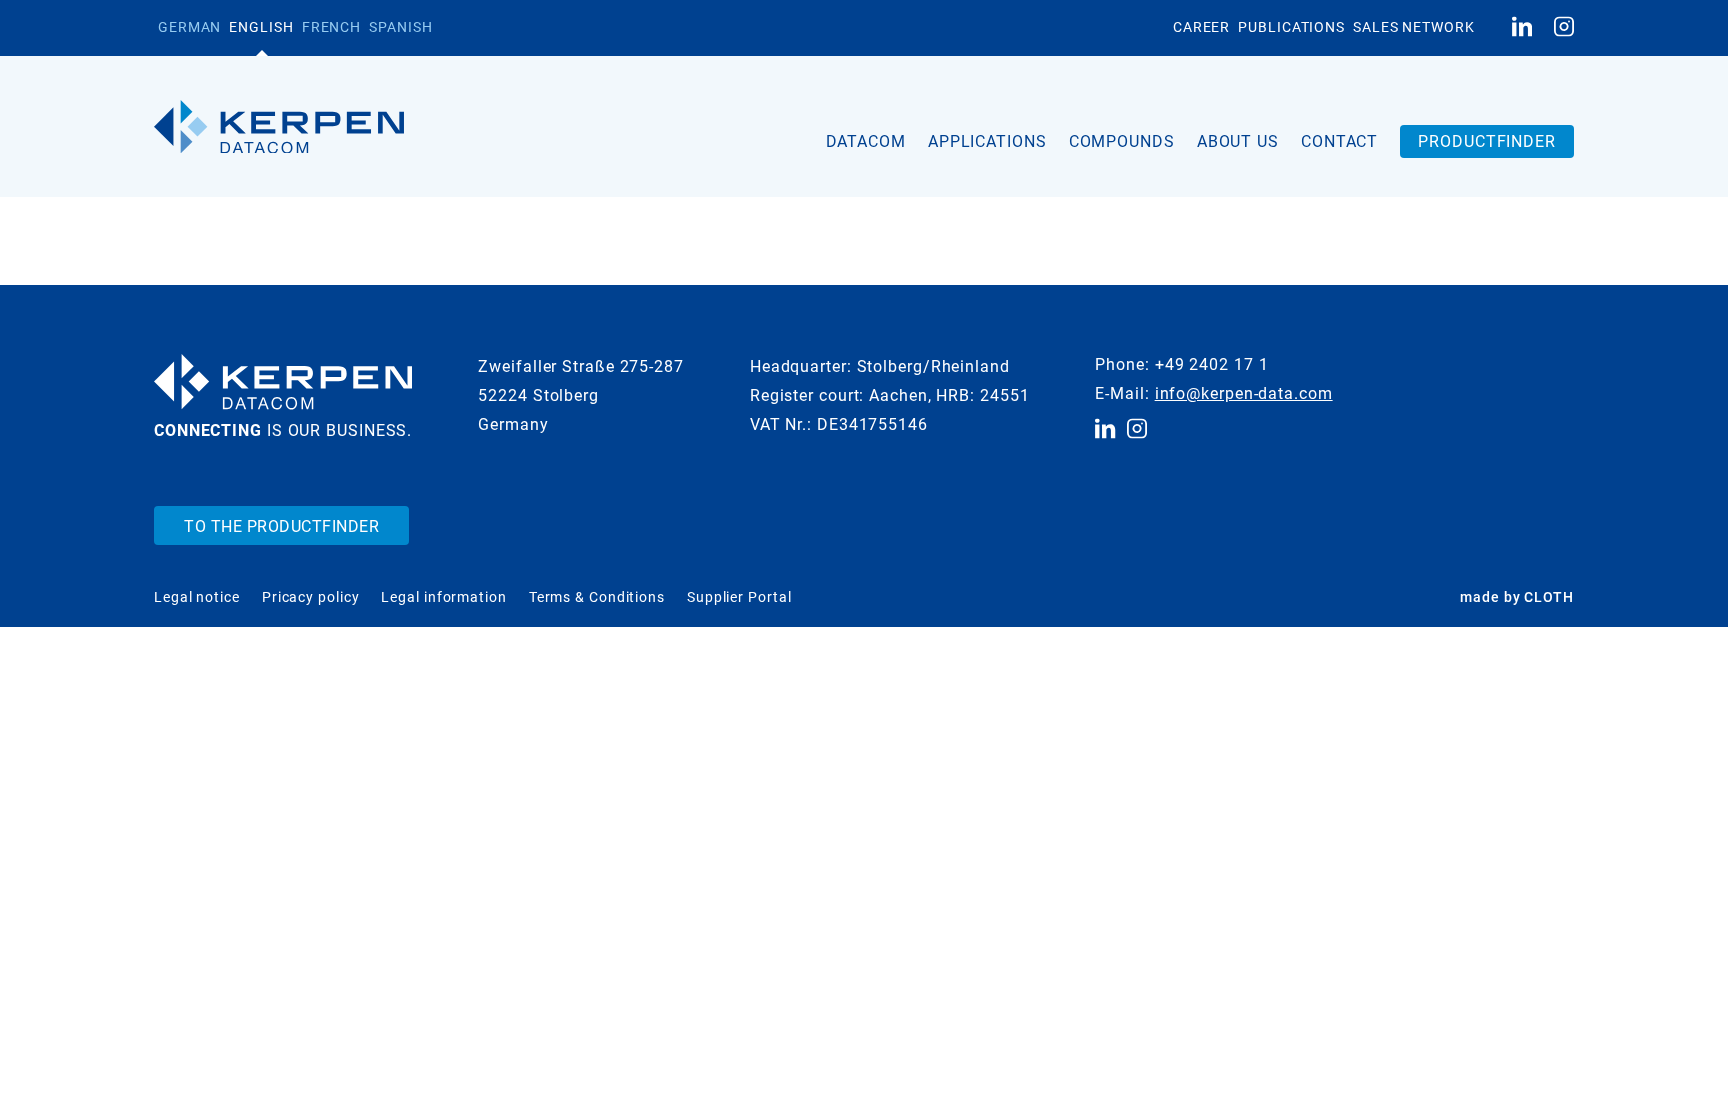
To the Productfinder (281, 526)
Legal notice (197, 597)
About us (1238, 141)
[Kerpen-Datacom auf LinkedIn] (1522, 28)
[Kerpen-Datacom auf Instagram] (1564, 28)
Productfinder (1487, 141)
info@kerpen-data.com (1244, 393)
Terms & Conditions (597, 597)
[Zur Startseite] (279, 127)
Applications (987, 141)
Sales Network (1414, 27)
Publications (1291, 27)
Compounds (1122, 141)
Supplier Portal (739, 597)
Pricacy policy (311, 597)
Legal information (443, 597)
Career (1201, 27)
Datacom (866, 141)
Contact (1339, 141)
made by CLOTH (1517, 597)
